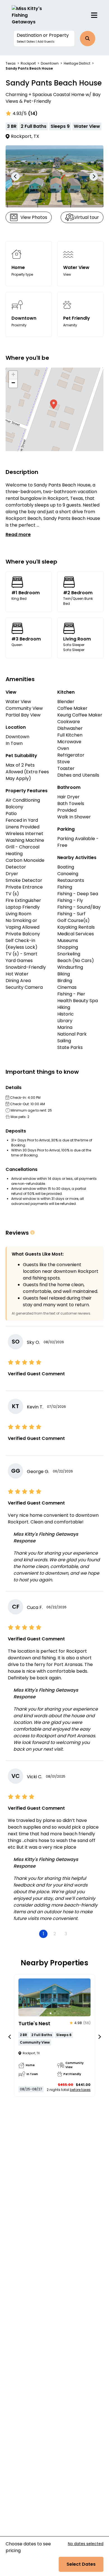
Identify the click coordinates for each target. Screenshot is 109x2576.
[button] (44, 38)
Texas (11, 63)
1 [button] (43, 1934)
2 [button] (55, 1934)
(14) (33, 113)
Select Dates (81, 2564)
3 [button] (66, 1934)
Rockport (28, 63)
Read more (18, 534)
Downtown (50, 63)
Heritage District (77, 63)
